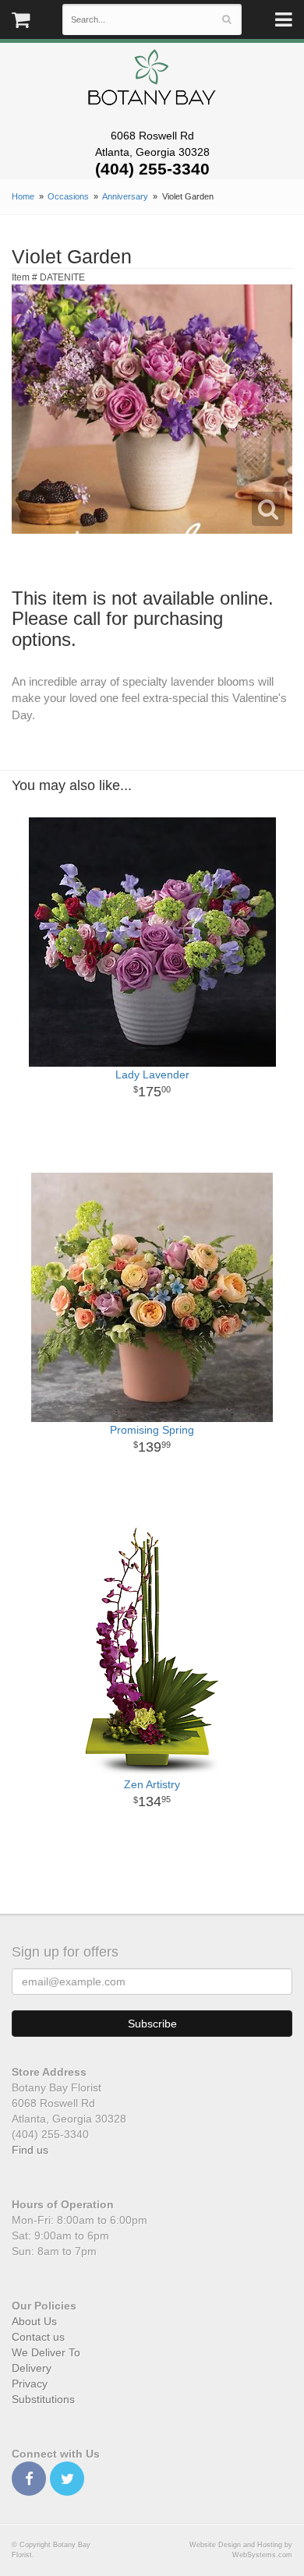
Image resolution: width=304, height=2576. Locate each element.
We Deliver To (46, 2352)
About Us (34, 2321)
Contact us (38, 2337)
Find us (30, 2150)
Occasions (68, 196)
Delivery (32, 2368)
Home (23, 196)
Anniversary (125, 196)
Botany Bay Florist (152, 81)
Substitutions (43, 2399)
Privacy (30, 2384)
